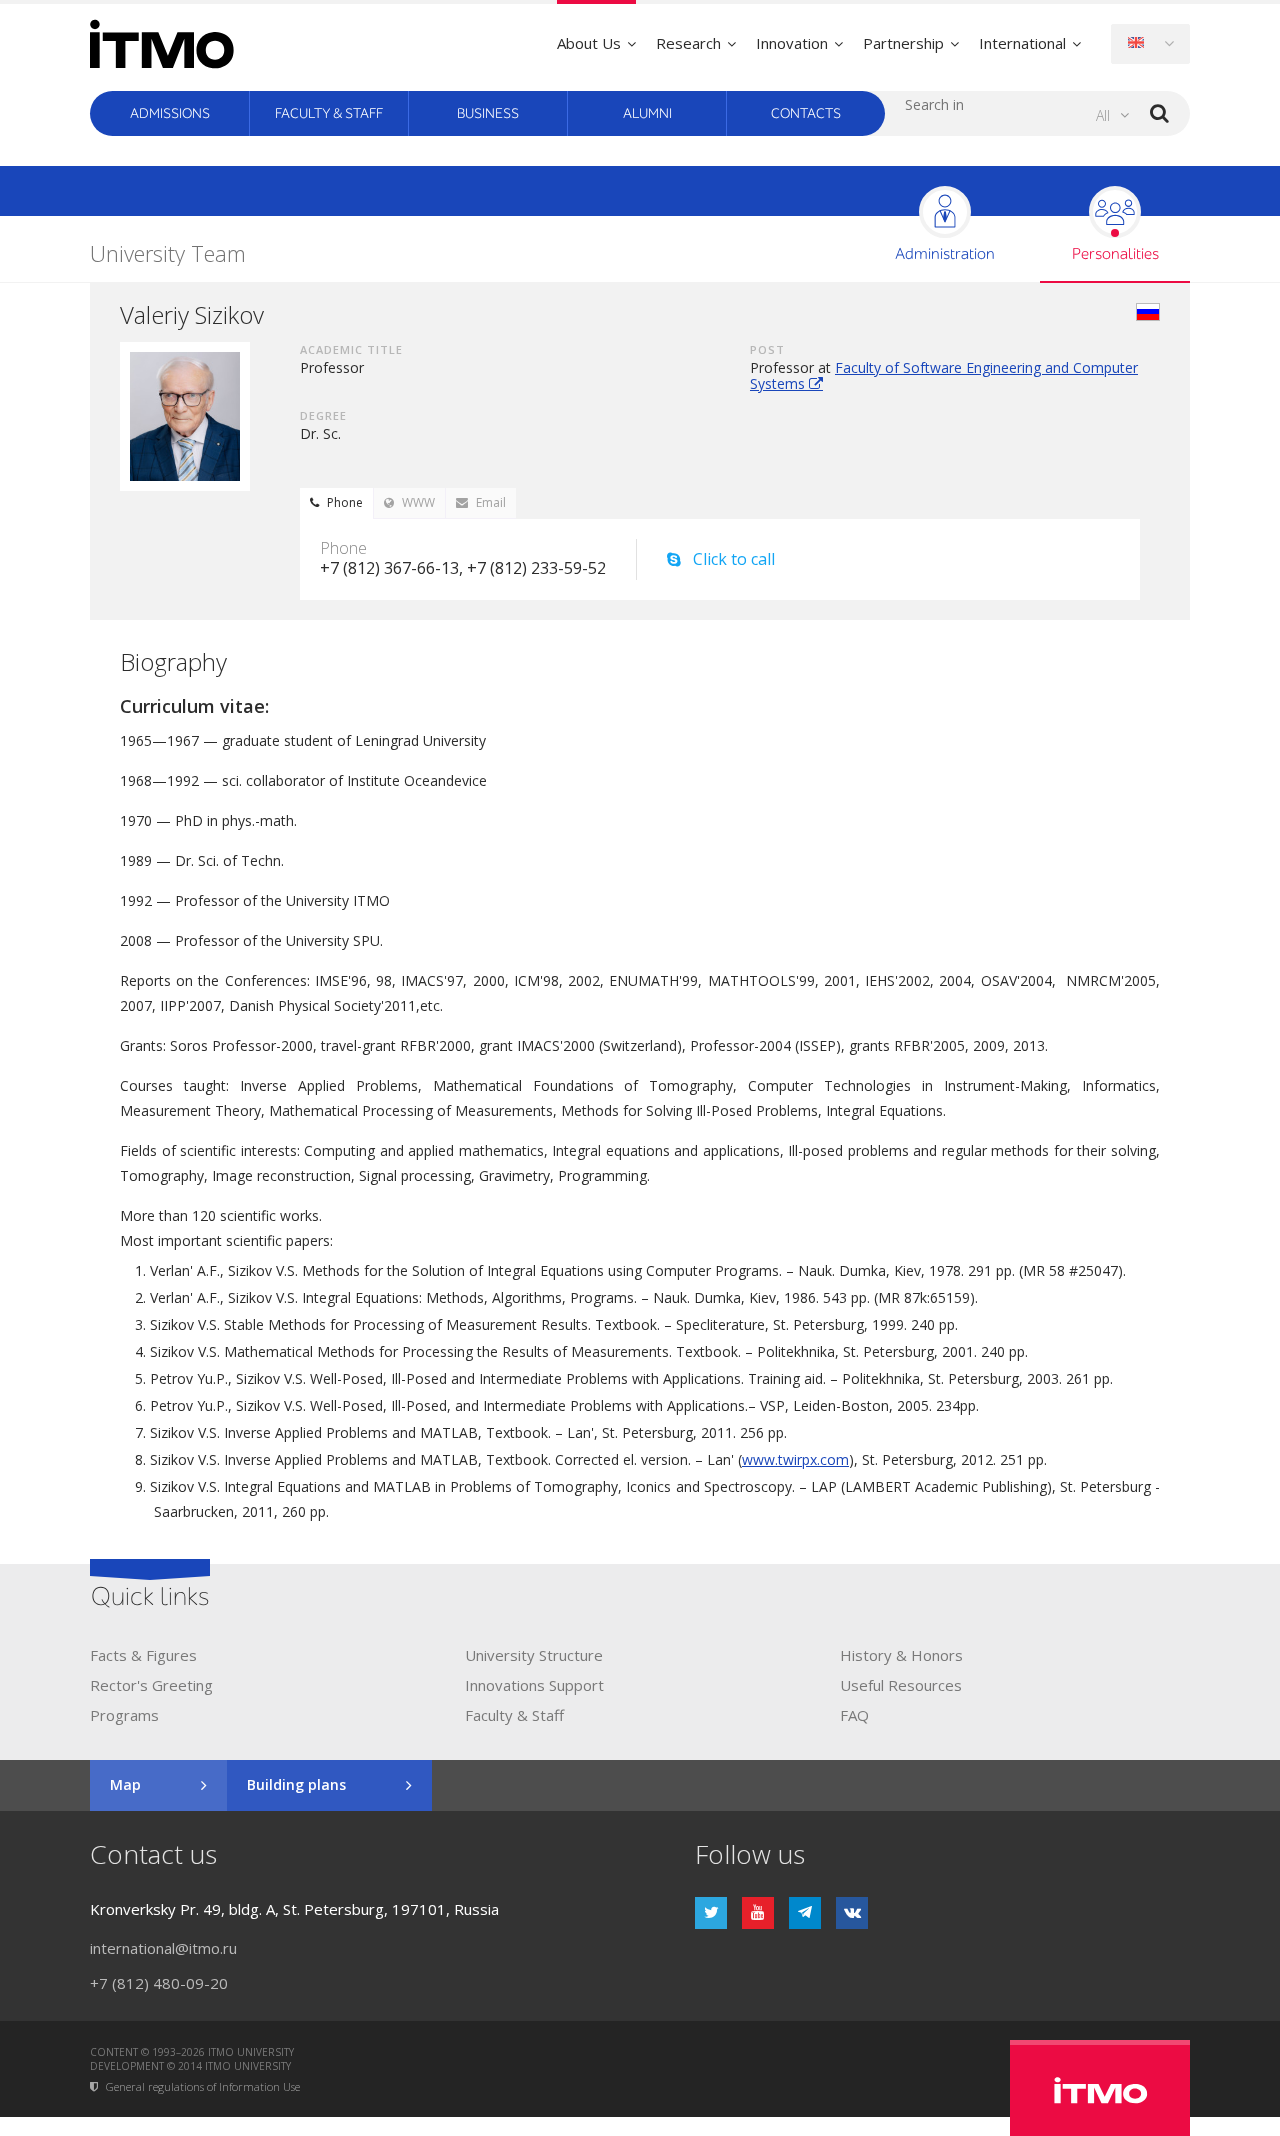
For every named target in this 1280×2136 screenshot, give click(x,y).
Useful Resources (901, 1685)
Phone (345, 502)
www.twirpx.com (795, 1459)
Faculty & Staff (329, 113)
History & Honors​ (901, 1655)
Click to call (734, 559)
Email (491, 502)
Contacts (806, 113)
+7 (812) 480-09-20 (159, 1983)
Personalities (1115, 254)
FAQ (854, 1715)
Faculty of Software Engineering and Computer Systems (944, 375)
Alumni (647, 113)
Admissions (170, 113)
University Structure (534, 1655)
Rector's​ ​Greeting (151, 1685)
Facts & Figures (143, 1655)
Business (488, 113)
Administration (945, 254)
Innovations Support (534, 1685)
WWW (418, 502)
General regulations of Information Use (203, 2087)
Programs (124, 1715)
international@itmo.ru (163, 1948)
